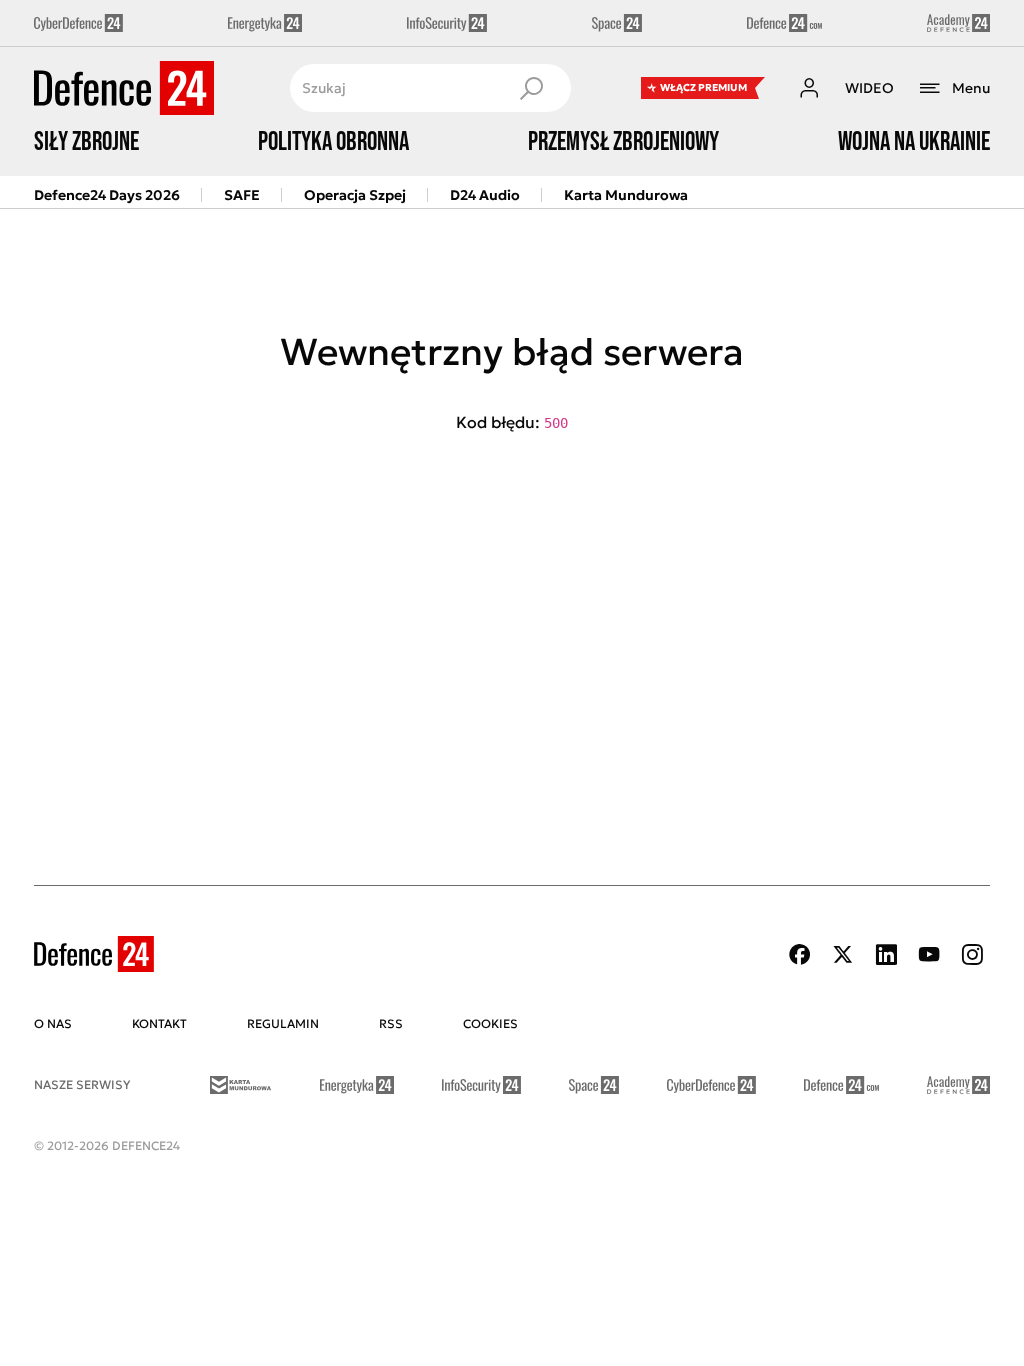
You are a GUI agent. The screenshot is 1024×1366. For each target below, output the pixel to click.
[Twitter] (843, 954)
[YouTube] (929, 954)
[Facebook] (800, 954)
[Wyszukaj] (531, 88)
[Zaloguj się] (809, 88)
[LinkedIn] (886, 954)
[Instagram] (972, 954)
